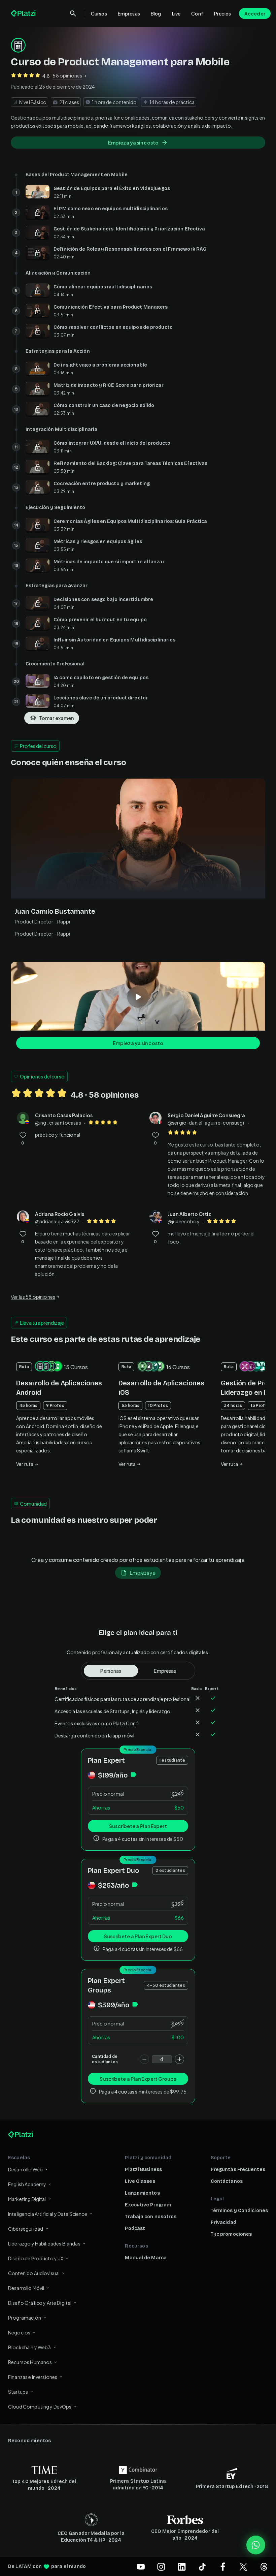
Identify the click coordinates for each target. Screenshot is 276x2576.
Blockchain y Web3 (30, 2347)
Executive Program (148, 2205)
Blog (156, 13)
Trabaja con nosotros (151, 2217)
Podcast (135, 2228)
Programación (25, 2318)
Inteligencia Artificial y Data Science (48, 2214)
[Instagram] (161, 2567)
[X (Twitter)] (243, 2567)
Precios (222, 13)
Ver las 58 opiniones (33, 1297)
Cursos (99, 13)
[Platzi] (24, 13)
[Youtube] (141, 2567)
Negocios (19, 2332)
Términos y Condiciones (239, 2211)
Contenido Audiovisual (34, 2273)
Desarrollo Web (25, 2169)
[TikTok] (202, 2567)
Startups (18, 2392)
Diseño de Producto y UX (36, 2258)
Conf (197, 13)
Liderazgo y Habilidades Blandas (44, 2243)
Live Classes (140, 2181)
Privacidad (223, 2222)
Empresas (129, 13)
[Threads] (264, 2567)
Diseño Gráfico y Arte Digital (40, 2303)
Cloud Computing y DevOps (40, 2407)
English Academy (27, 2184)
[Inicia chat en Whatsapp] (256, 2545)
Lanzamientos (142, 2193)
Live (176, 13)
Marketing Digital (27, 2199)
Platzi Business (143, 2170)
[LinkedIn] (182, 2567)
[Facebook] (223, 2567)
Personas (111, 1671)
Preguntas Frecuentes (238, 2170)
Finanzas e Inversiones (33, 2377)
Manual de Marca (146, 2258)
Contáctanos (227, 2181)
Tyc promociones (231, 2234)
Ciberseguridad (26, 2229)
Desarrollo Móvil (26, 2288)
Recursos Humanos (30, 2362)
